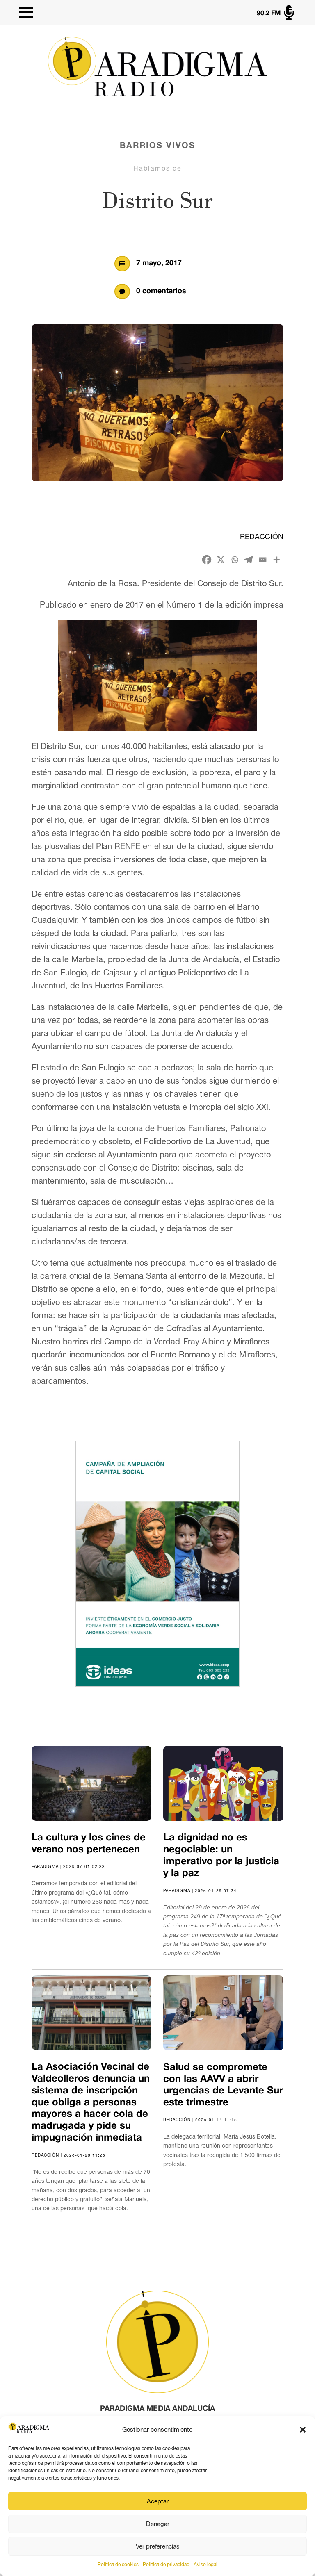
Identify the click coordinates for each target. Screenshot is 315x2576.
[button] (303, 2430)
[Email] (262, 560)
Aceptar (158, 2501)
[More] (276, 560)
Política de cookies (118, 2565)
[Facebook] (207, 560)
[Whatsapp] (235, 560)
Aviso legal (205, 2565)
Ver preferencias (158, 2546)
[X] (221, 560)
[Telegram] (249, 560)
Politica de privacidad (166, 2565)
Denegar (158, 2524)
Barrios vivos (157, 146)
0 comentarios (161, 291)
